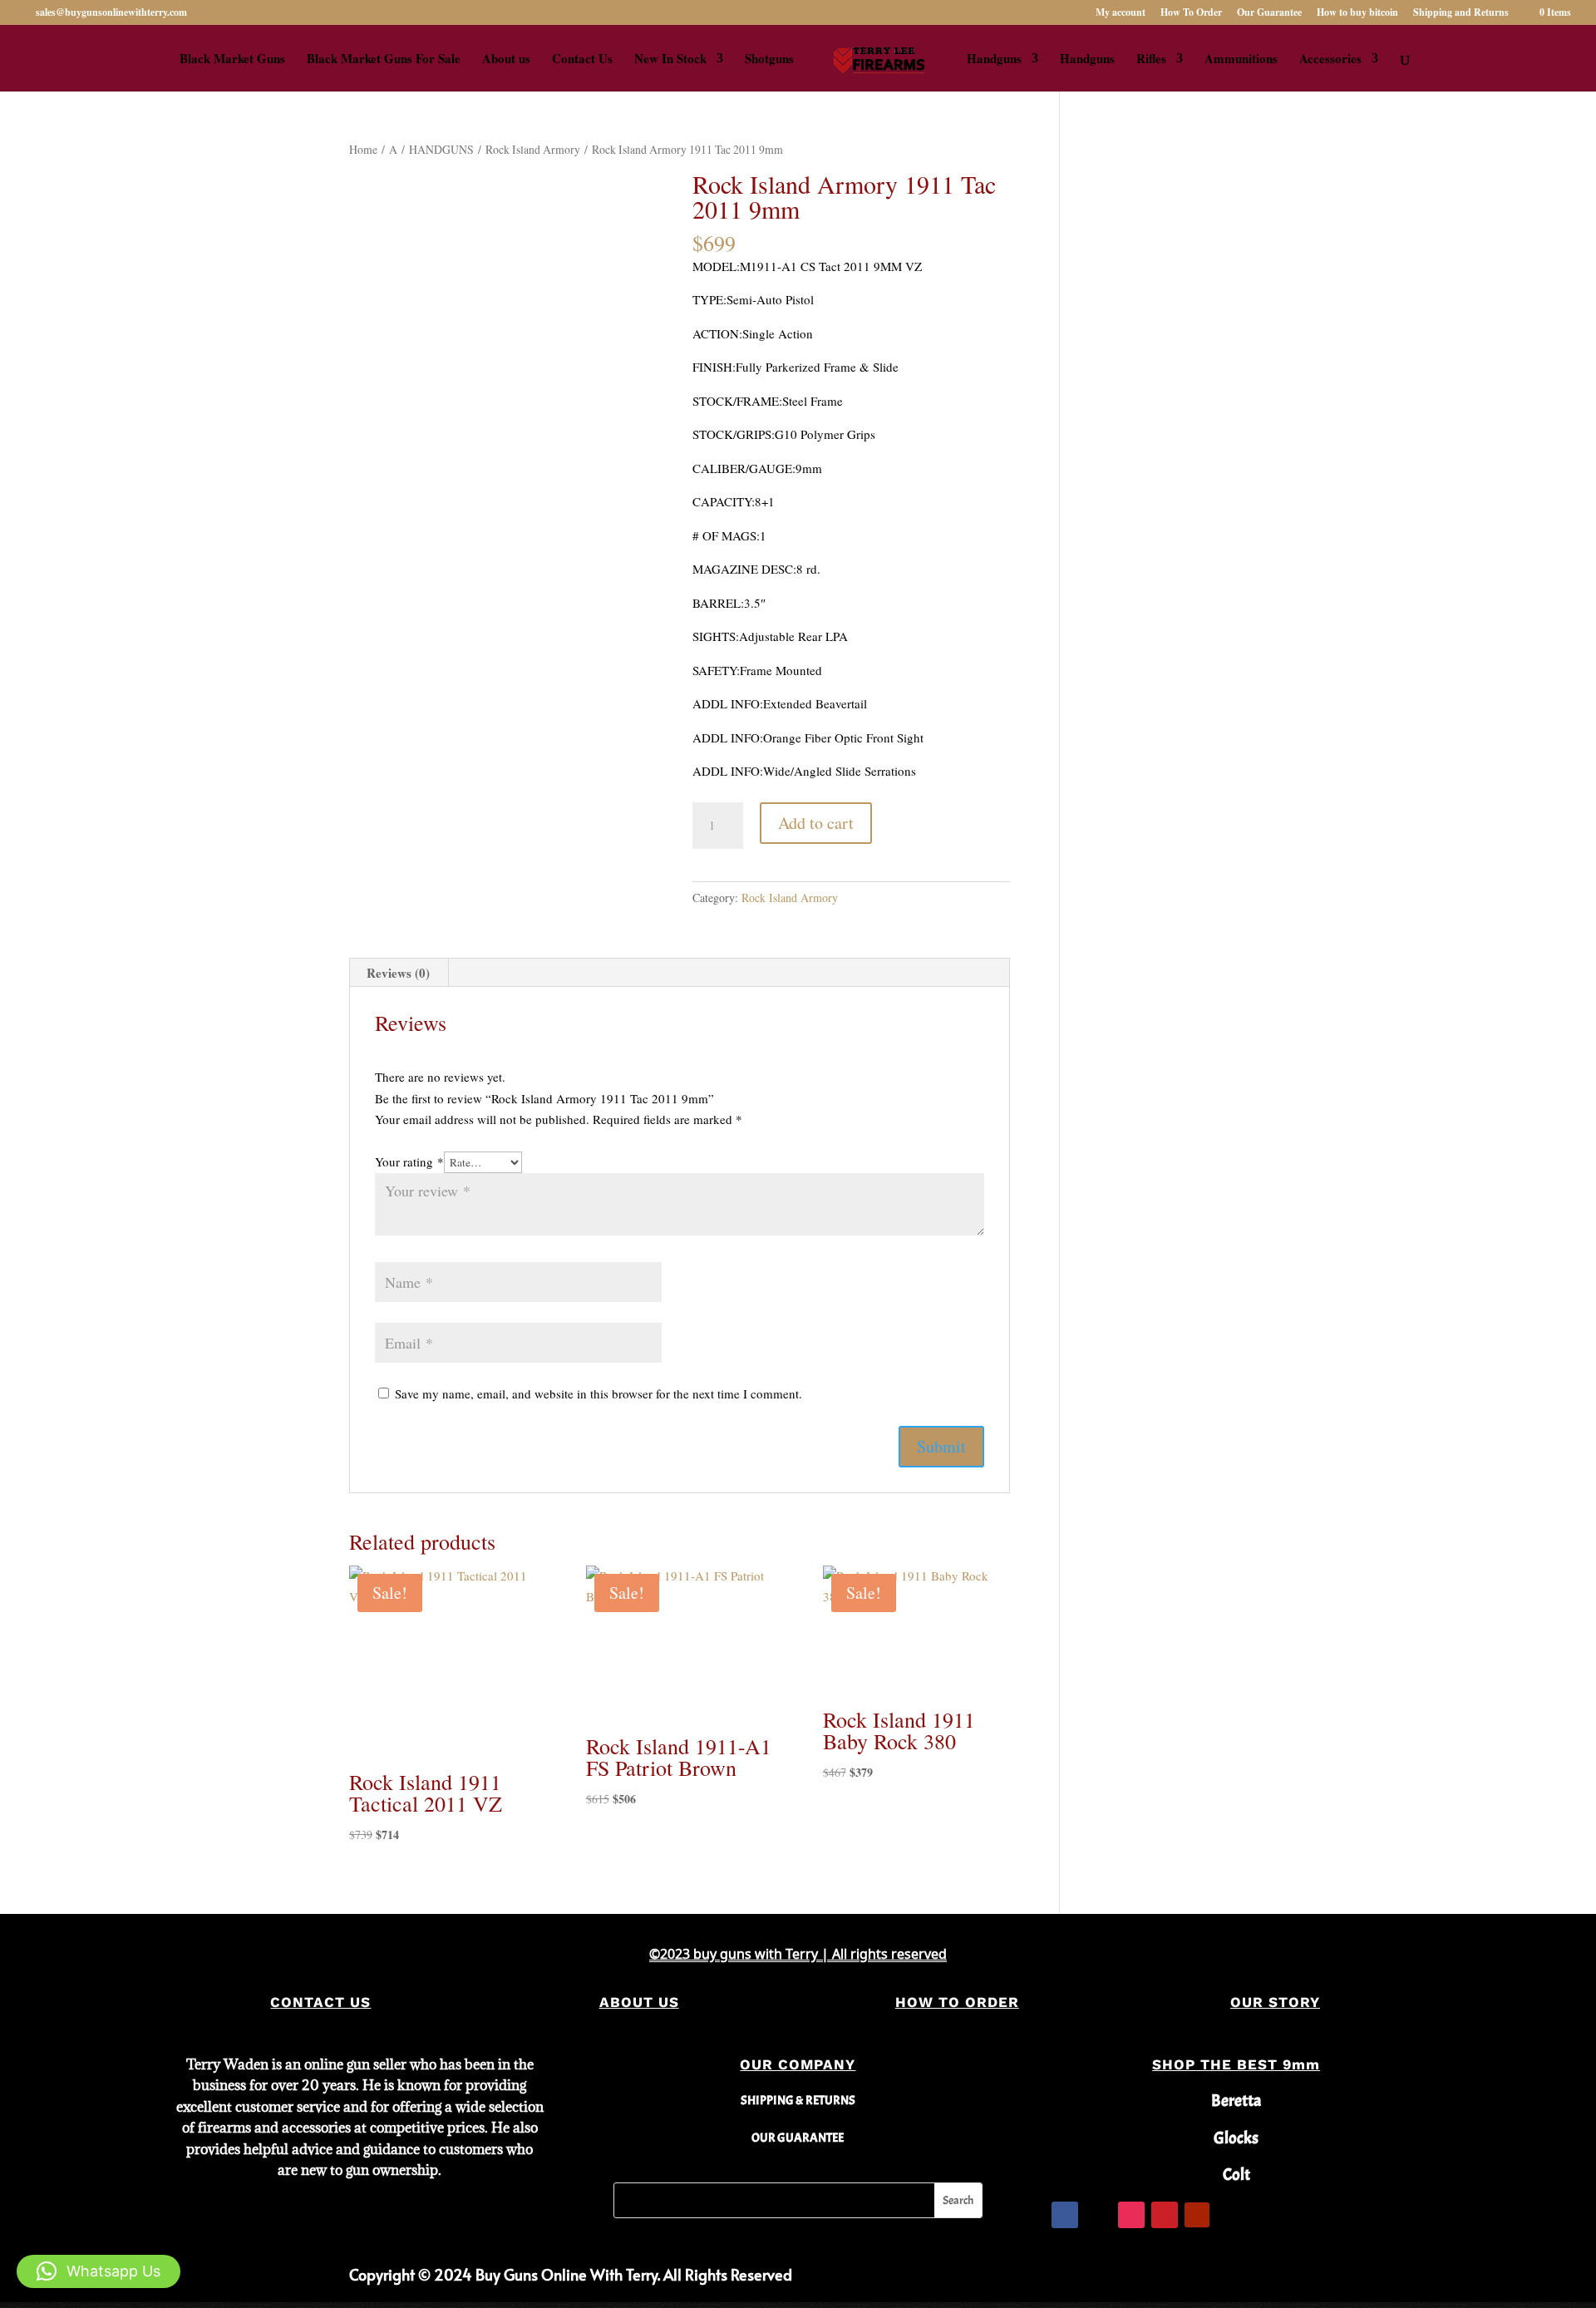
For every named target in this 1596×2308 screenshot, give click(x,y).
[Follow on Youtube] (1197, 2215)
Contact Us (582, 60)
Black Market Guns (232, 60)
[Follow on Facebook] (1065, 2215)
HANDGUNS (441, 149)
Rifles (1151, 60)
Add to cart (816, 823)
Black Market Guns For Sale (384, 60)
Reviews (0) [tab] (398, 973)
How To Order (1191, 13)
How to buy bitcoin (1357, 13)
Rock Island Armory (533, 149)
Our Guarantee (1269, 13)
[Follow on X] (1098, 2215)
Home (363, 149)
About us (506, 60)
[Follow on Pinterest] (1165, 2215)
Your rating (409, 1161)
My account (1121, 13)
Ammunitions (1241, 60)
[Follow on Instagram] (1131, 2215)
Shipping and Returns (1461, 13)
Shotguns (769, 60)
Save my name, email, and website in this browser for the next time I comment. (598, 1393)
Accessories (1330, 60)
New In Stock (670, 60)
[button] (99, 2271)
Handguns (994, 60)
